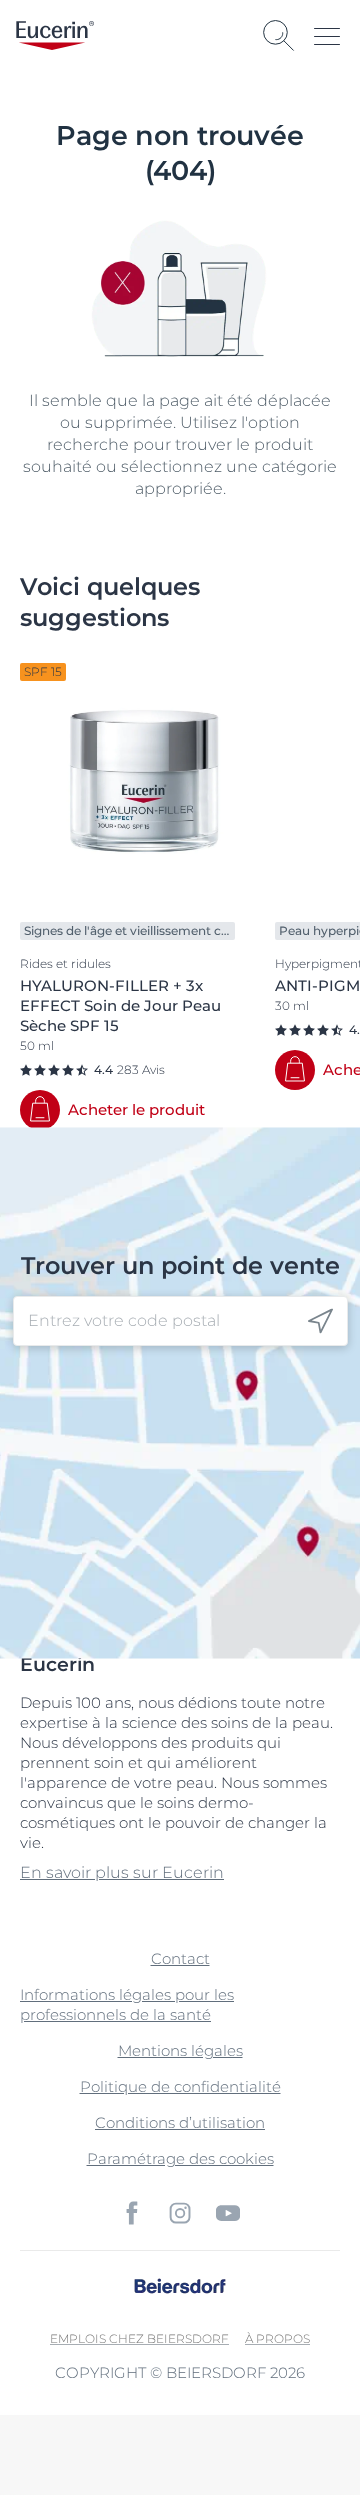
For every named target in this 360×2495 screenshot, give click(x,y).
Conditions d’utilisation (180, 2122)
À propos (277, 2338)
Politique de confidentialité (180, 2086)
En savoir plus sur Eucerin (122, 1872)
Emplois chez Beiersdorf (139, 2338)
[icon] (320, 1321)
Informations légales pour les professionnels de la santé (127, 2004)
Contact (180, 1958)
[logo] (55, 35)
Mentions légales (180, 2050)
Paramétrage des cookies (180, 2158)
